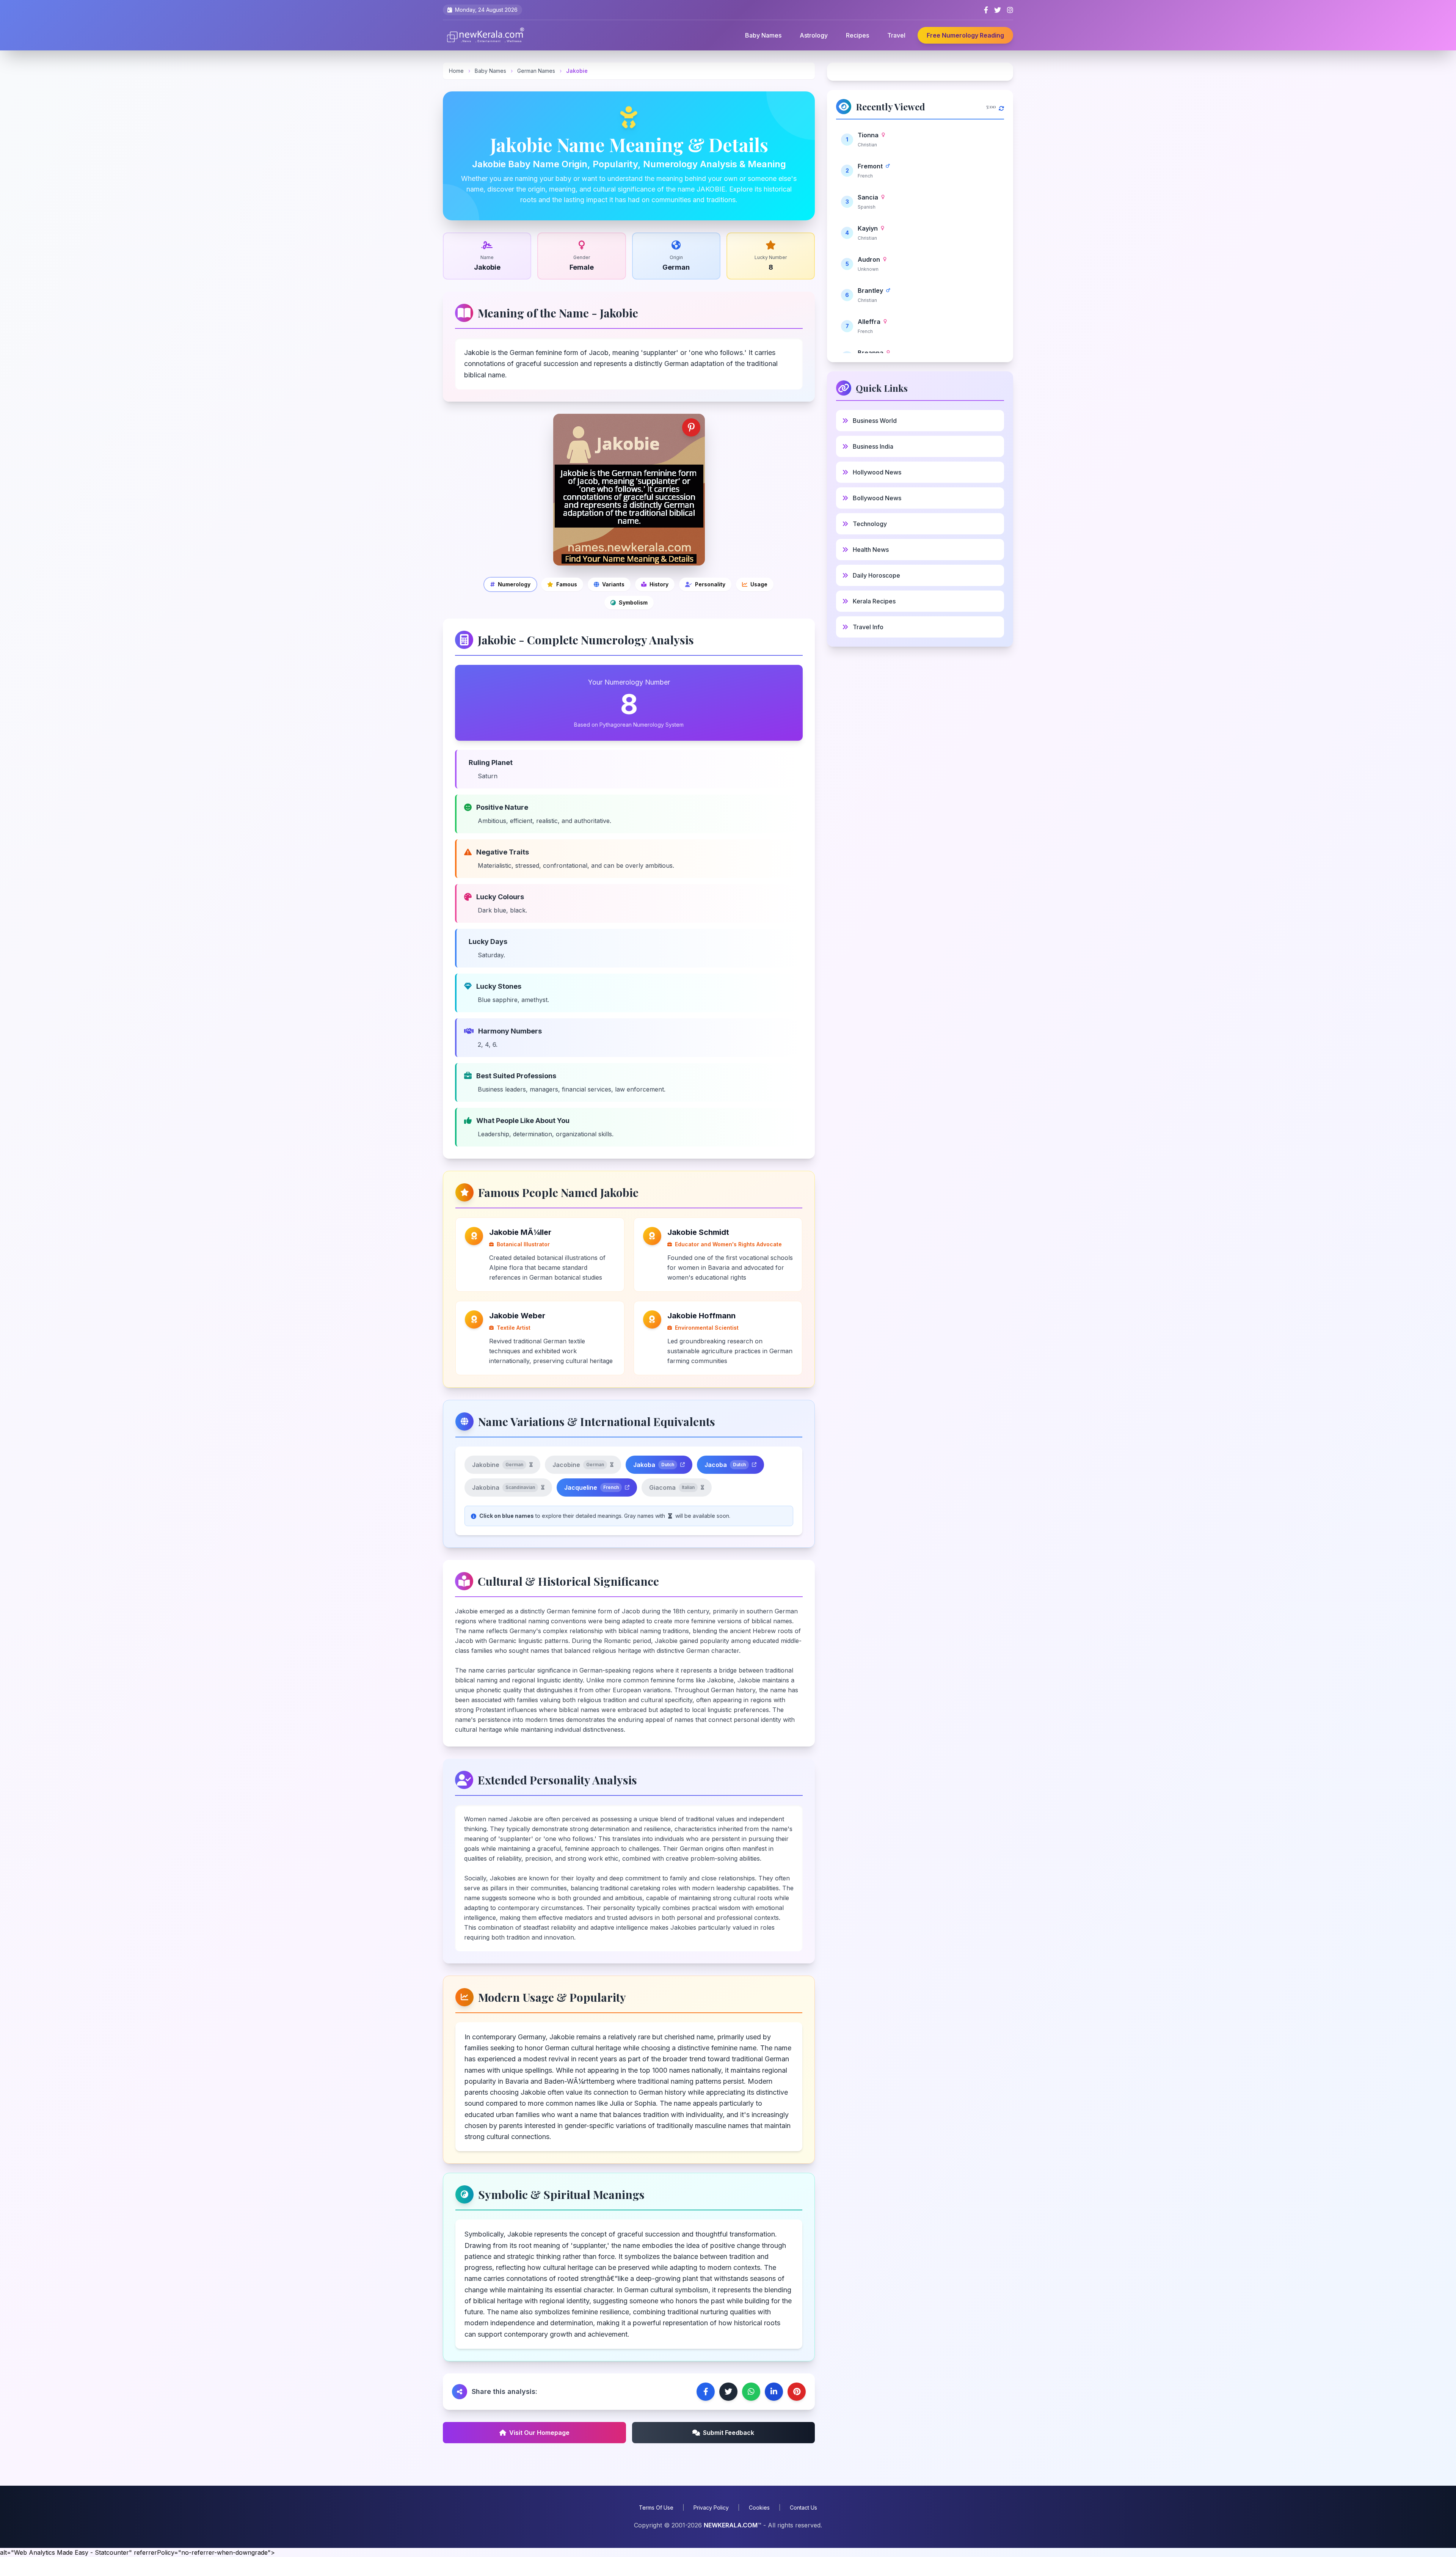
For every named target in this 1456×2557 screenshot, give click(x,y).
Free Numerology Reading (965, 35)
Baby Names (763, 35)
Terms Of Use (656, 2508)
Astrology (814, 35)
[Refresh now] (1001, 107)
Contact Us (803, 2508)
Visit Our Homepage (539, 2433)
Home (456, 71)
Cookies (759, 2508)
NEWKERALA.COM (731, 2525)
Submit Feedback (729, 2433)
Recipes (857, 35)
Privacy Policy (711, 2508)
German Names (537, 71)
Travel (896, 35)
